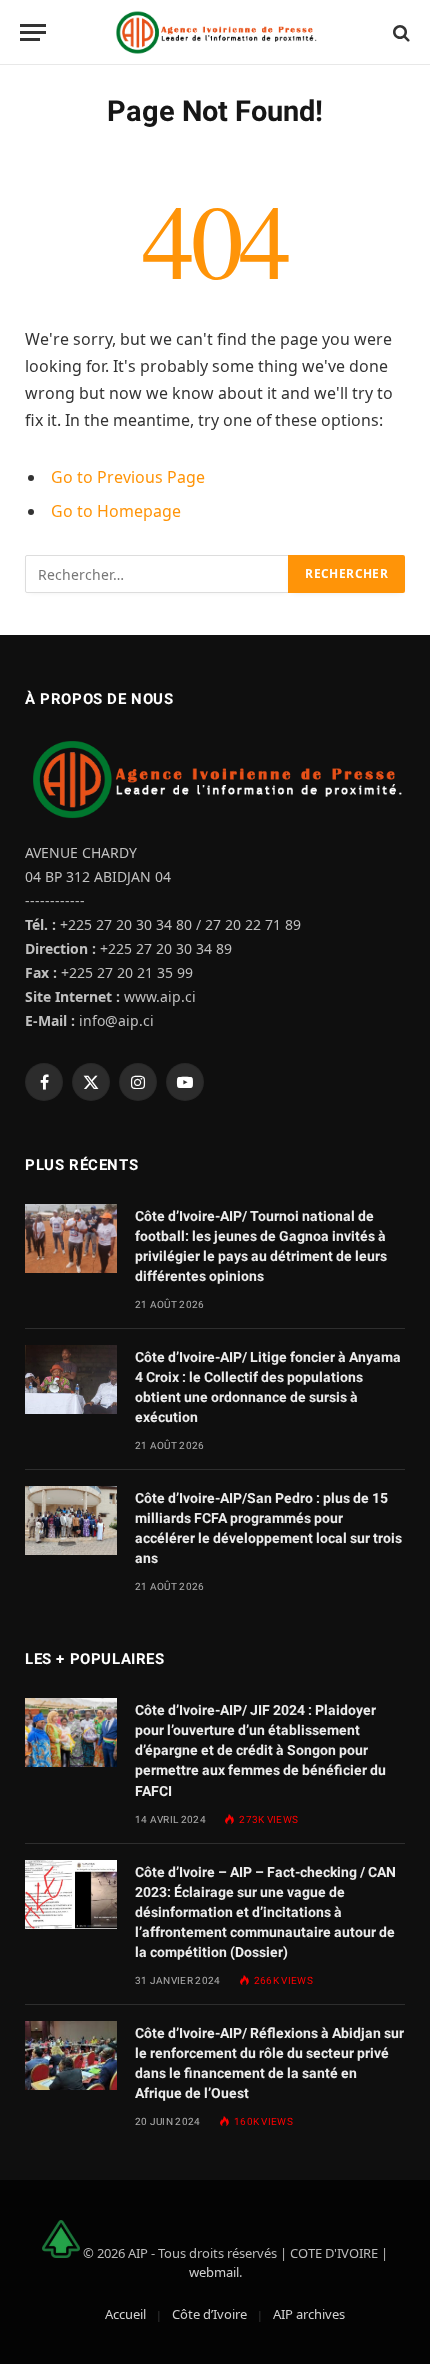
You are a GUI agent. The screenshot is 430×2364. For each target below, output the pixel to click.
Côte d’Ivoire (209, 2314)
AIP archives (309, 2314)
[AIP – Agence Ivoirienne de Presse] (215, 32)
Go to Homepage (116, 511)
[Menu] (33, 32)
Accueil (125, 2314)
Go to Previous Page (128, 477)
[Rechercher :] (157, 574)
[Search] (399, 32)
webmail (214, 2272)
